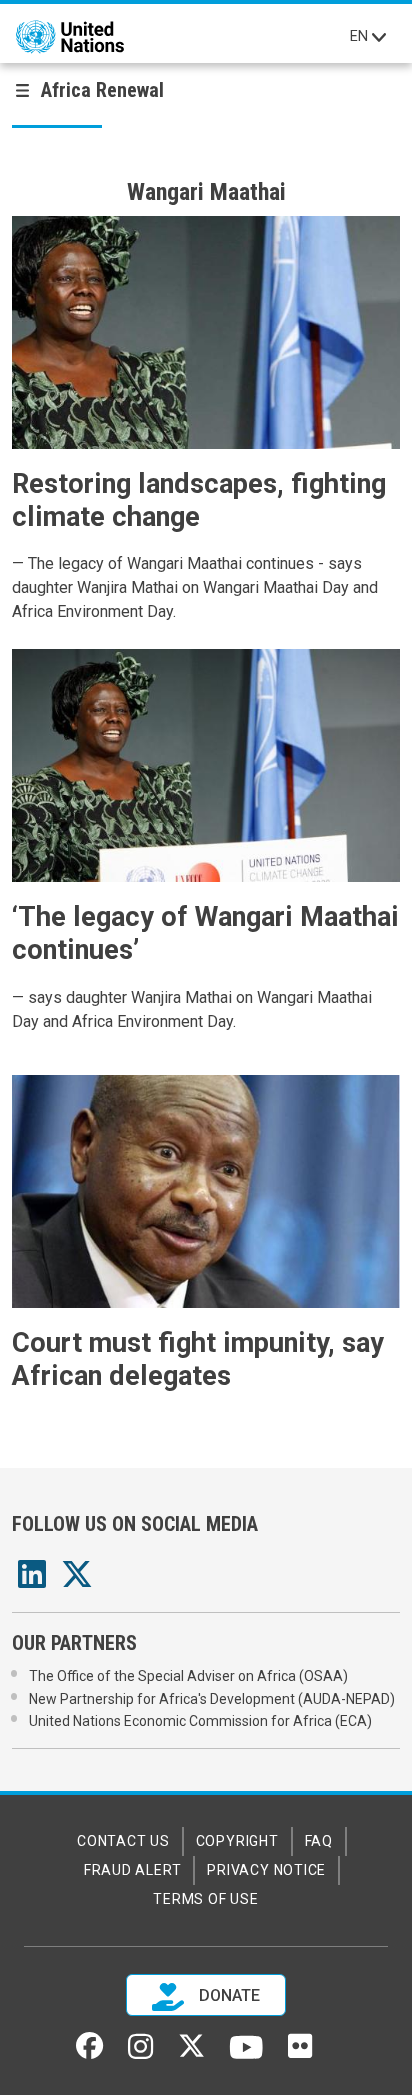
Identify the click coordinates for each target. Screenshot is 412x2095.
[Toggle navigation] (379, 37)
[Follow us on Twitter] (191, 2052)
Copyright (237, 1841)
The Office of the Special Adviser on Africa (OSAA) (188, 1676)
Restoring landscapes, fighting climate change (199, 500)
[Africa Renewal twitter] (77, 1580)
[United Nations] (70, 37)
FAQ (319, 1841)
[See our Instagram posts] (140, 2054)
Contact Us (123, 1841)
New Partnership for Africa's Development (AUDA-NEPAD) (212, 1699)
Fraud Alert (132, 1870)
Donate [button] (227, 1995)
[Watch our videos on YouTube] (246, 2056)
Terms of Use (205, 1899)
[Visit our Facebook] (89, 2052)
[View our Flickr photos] (300, 2053)
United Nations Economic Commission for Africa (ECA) (200, 1721)
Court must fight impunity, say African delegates (198, 1359)
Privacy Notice (266, 1870)
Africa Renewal (102, 90)
